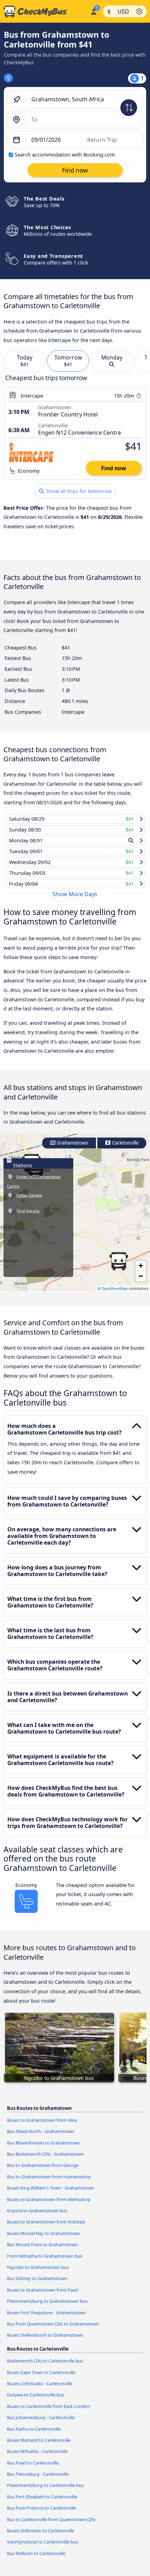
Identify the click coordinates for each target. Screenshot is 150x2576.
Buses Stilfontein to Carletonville (40, 2537)
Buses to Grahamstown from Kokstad (46, 2228)
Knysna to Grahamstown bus (37, 2217)
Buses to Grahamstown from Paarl (43, 2296)
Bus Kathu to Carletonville (34, 2435)
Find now (114, 468)
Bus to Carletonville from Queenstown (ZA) (51, 2526)
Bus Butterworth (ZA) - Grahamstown (45, 2161)
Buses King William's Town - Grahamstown (51, 2194)
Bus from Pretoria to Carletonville (42, 2515)
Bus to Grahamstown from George (43, 2172)
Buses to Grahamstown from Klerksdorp (49, 2206)
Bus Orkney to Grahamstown (37, 2285)
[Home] (44, 12)
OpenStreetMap (114, 1295)
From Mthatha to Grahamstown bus (45, 2262)
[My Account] (94, 10)
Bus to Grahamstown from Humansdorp (49, 2183)
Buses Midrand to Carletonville (39, 2447)
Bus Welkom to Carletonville (36, 2560)
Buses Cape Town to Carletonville (41, 2379)
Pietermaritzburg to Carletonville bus (45, 2492)
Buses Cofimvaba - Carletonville (40, 2390)
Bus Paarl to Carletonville (33, 2469)
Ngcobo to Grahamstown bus (38, 2274)
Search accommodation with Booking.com (65, 155)
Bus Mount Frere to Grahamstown (43, 2251)
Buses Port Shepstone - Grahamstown (46, 2319)
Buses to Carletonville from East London (48, 2412)
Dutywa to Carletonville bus (36, 2401)
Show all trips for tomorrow (78, 491)
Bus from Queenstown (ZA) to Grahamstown (53, 2330)
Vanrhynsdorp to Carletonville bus (43, 2548)
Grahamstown (72, 1150)
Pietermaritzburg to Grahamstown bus (47, 2308)
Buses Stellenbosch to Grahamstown (45, 2342)
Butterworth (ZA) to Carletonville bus (45, 2367)
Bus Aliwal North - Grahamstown (41, 2138)
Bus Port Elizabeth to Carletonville (42, 2503)
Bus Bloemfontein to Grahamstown (44, 2149)
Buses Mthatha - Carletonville (37, 2458)
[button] (119, 1268)
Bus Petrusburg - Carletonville (38, 2481)
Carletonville (125, 1150)
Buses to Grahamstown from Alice (42, 2127)
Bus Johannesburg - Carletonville (41, 2424)
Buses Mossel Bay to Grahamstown (43, 2240)
